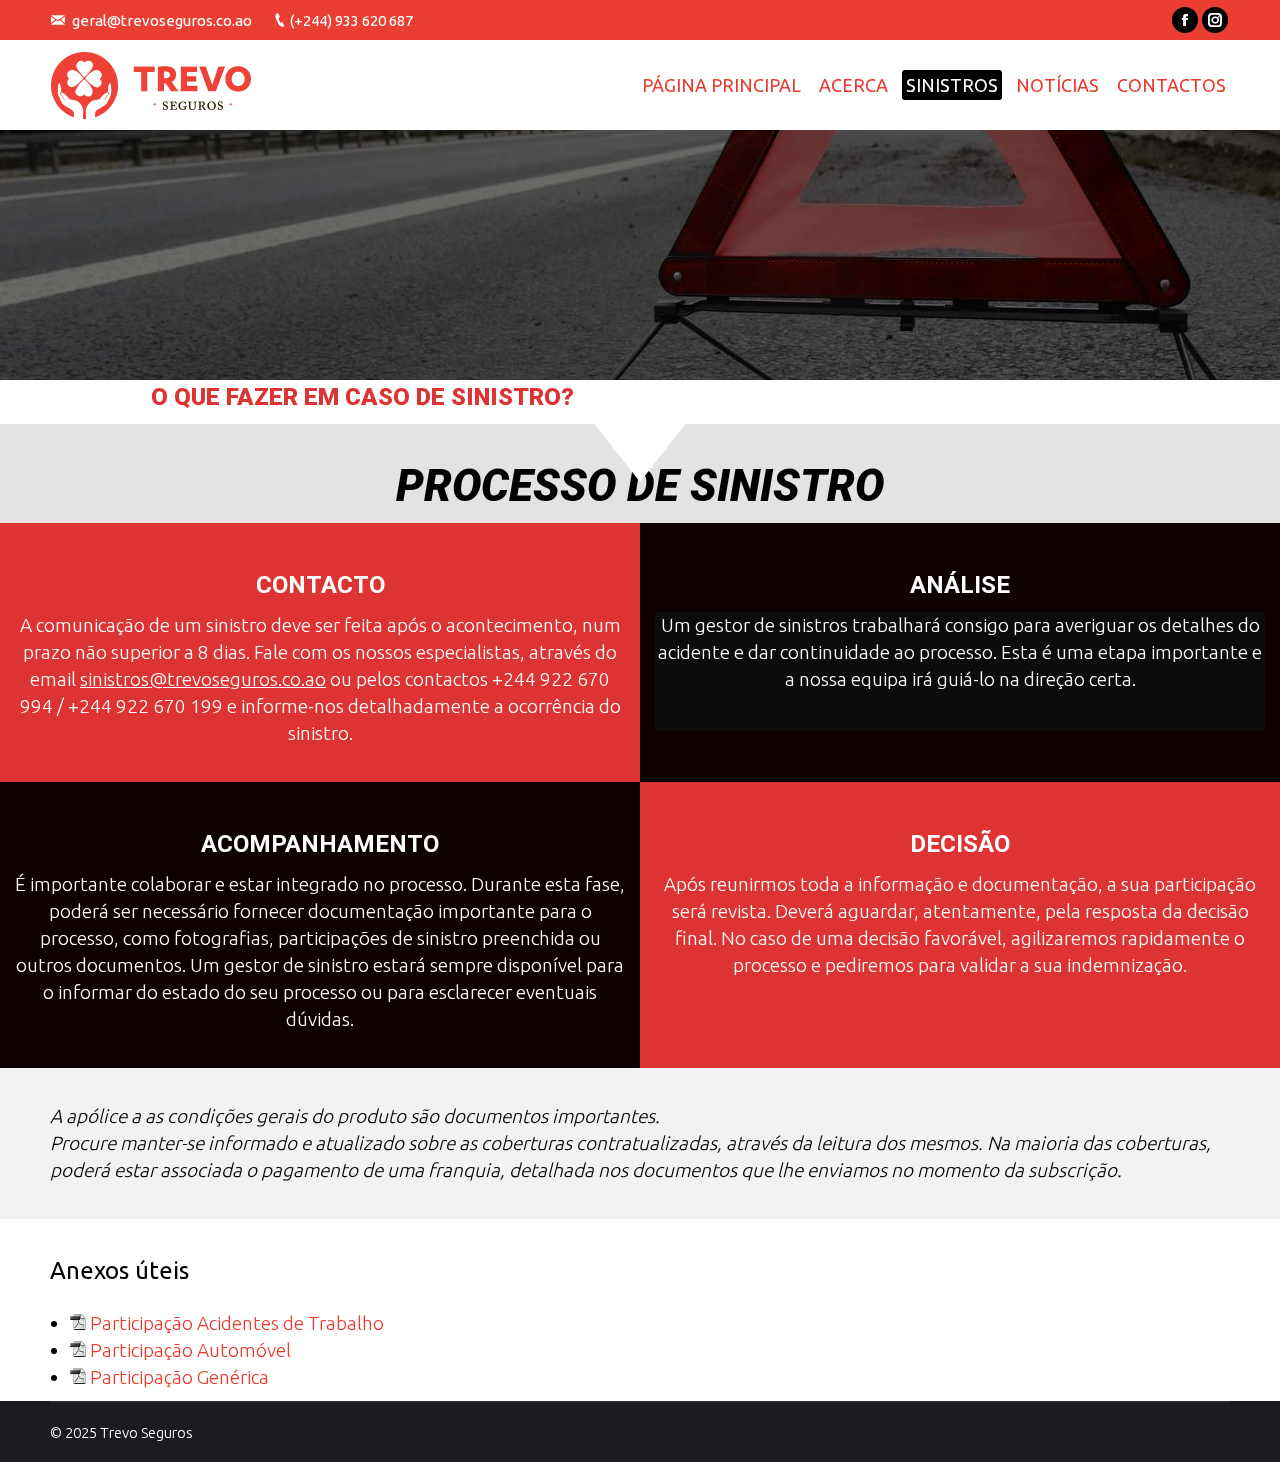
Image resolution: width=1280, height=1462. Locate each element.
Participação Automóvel (190, 1350)
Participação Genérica (179, 1377)
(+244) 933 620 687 (351, 20)
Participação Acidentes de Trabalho (237, 1323)
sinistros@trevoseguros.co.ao (203, 679)
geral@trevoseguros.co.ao (162, 20)
